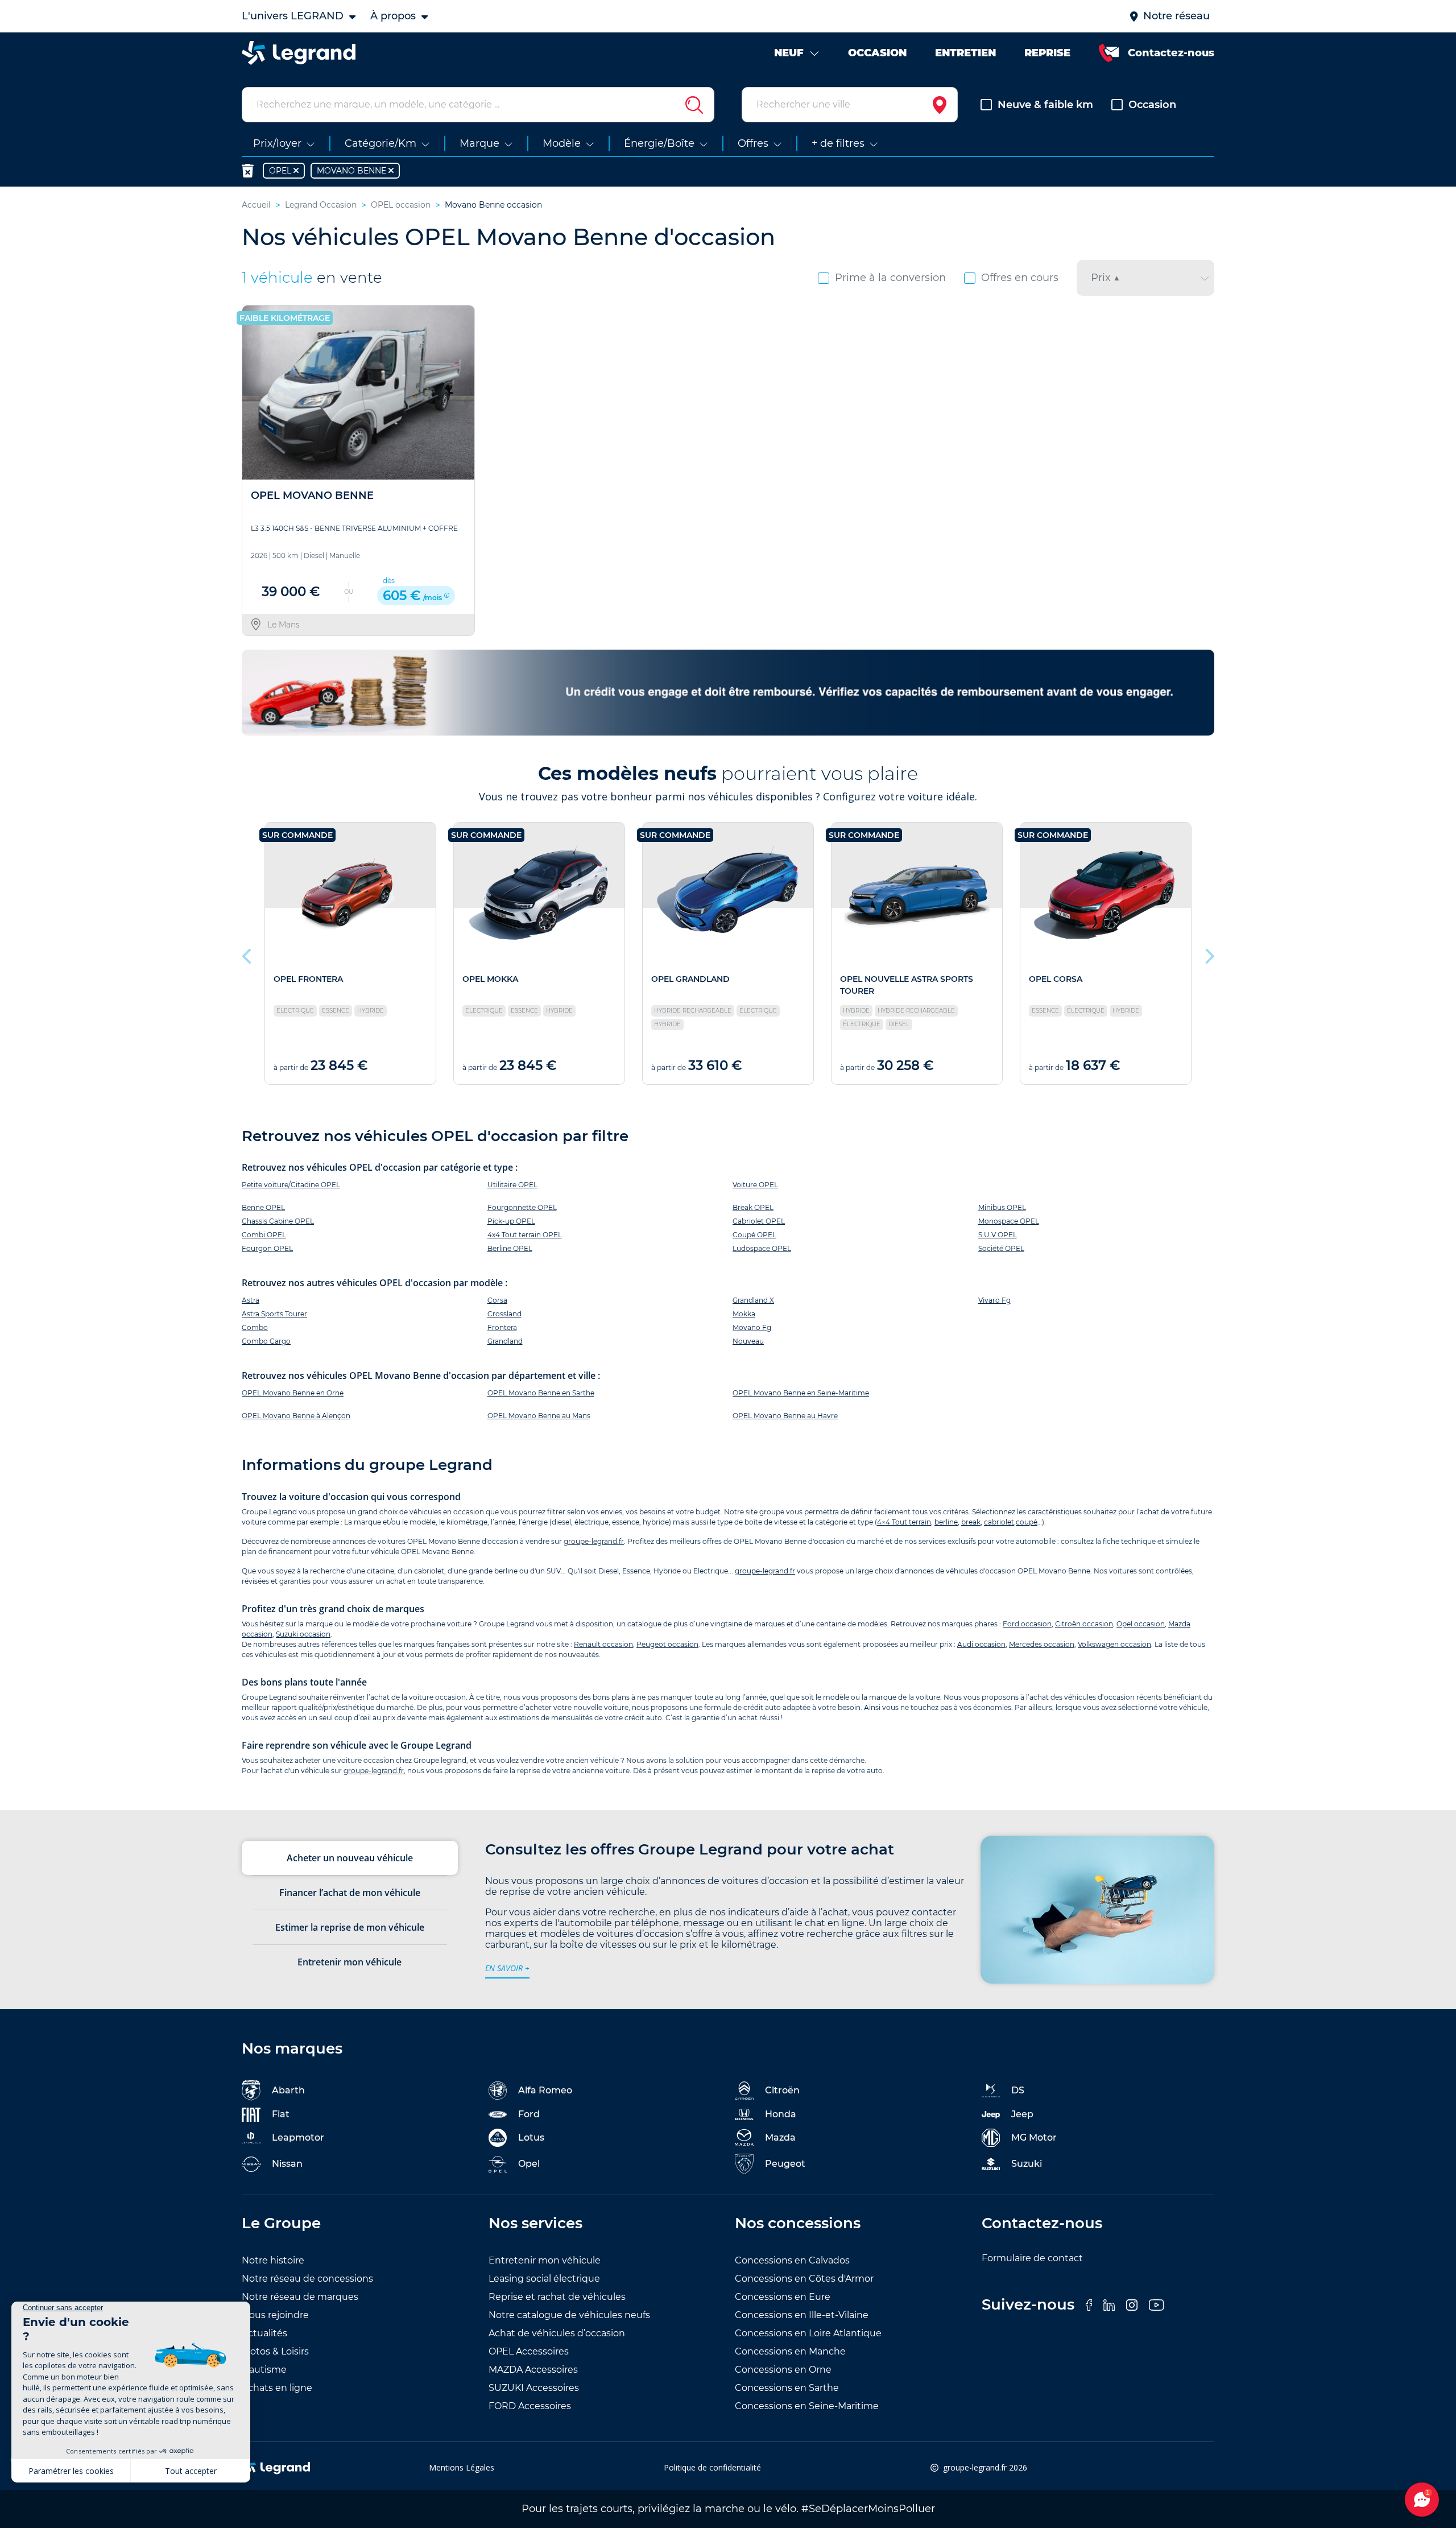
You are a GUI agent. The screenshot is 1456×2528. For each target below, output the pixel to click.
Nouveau (748, 1341)
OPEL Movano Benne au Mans (539, 1416)
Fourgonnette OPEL (522, 1207)
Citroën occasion (1084, 1624)
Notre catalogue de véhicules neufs (569, 2315)
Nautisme (264, 2370)
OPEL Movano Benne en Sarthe (541, 1393)
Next (1209, 953)
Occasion (1152, 105)
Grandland (505, 1341)
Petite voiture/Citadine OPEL (291, 1185)
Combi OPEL (264, 1235)
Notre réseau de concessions (307, 2279)
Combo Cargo (266, 1341)
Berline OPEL (510, 1248)
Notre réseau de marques (300, 2297)
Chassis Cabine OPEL (278, 1221)
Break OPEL (753, 1207)
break (971, 1522)
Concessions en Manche (790, 2351)
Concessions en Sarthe (787, 2388)
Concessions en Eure (783, 2297)
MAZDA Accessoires (533, 2370)
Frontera (502, 1327)
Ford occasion (1027, 1624)
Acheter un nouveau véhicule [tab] (350, 1858)
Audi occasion (981, 1644)
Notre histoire (273, 2260)
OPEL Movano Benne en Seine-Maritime (801, 1393)
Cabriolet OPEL (759, 1221)
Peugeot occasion (667, 1644)
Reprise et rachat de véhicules (557, 2297)
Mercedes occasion (1042, 1644)
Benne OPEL (263, 1207)
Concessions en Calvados (792, 2260)
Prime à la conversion (890, 278)
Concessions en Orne (783, 2370)
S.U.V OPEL (998, 1235)
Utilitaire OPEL (512, 1185)
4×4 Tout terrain (904, 1522)
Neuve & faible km (1045, 105)
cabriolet (999, 1522)
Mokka (744, 1314)
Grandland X (753, 1300)
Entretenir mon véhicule (545, 2260)
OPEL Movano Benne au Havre (785, 1416)
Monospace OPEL (1009, 1221)
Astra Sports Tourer (274, 1314)
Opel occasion (1141, 1624)
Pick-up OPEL (511, 1221)
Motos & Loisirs (275, 2351)
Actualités (264, 2333)
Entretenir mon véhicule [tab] (349, 1962)
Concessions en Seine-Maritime (807, 2406)
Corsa (497, 1300)
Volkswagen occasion (1114, 1644)
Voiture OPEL (755, 1185)
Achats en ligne (277, 2388)
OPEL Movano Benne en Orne (293, 1393)
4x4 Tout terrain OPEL (525, 1235)
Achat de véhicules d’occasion (557, 2333)
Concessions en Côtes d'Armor (804, 2279)
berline (946, 1522)
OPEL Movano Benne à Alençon (296, 1416)
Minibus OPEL (1002, 1207)
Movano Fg (752, 1327)
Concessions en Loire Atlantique (808, 2333)
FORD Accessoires (530, 2406)
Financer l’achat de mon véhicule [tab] (350, 1893)
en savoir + (507, 1968)
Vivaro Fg (994, 1300)
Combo (255, 1327)
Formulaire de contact (1032, 2258)
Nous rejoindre (275, 2315)
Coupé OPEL (754, 1235)
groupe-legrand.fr (594, 1541)
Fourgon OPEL (267, 1248)
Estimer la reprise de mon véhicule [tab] (350, 1927)
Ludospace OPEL (762, 1248)
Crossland (504, 1314)
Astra (251, 1300)
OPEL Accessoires (529, 2351)
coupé (1027, 1522)
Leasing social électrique (544, 2279)
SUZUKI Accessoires (534, 2388)
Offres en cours (1020, 278)
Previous (247, 953)
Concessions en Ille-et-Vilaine (802, 2315)
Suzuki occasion (303, 1634)
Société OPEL (1001, 1248)
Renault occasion (603, 1644)
